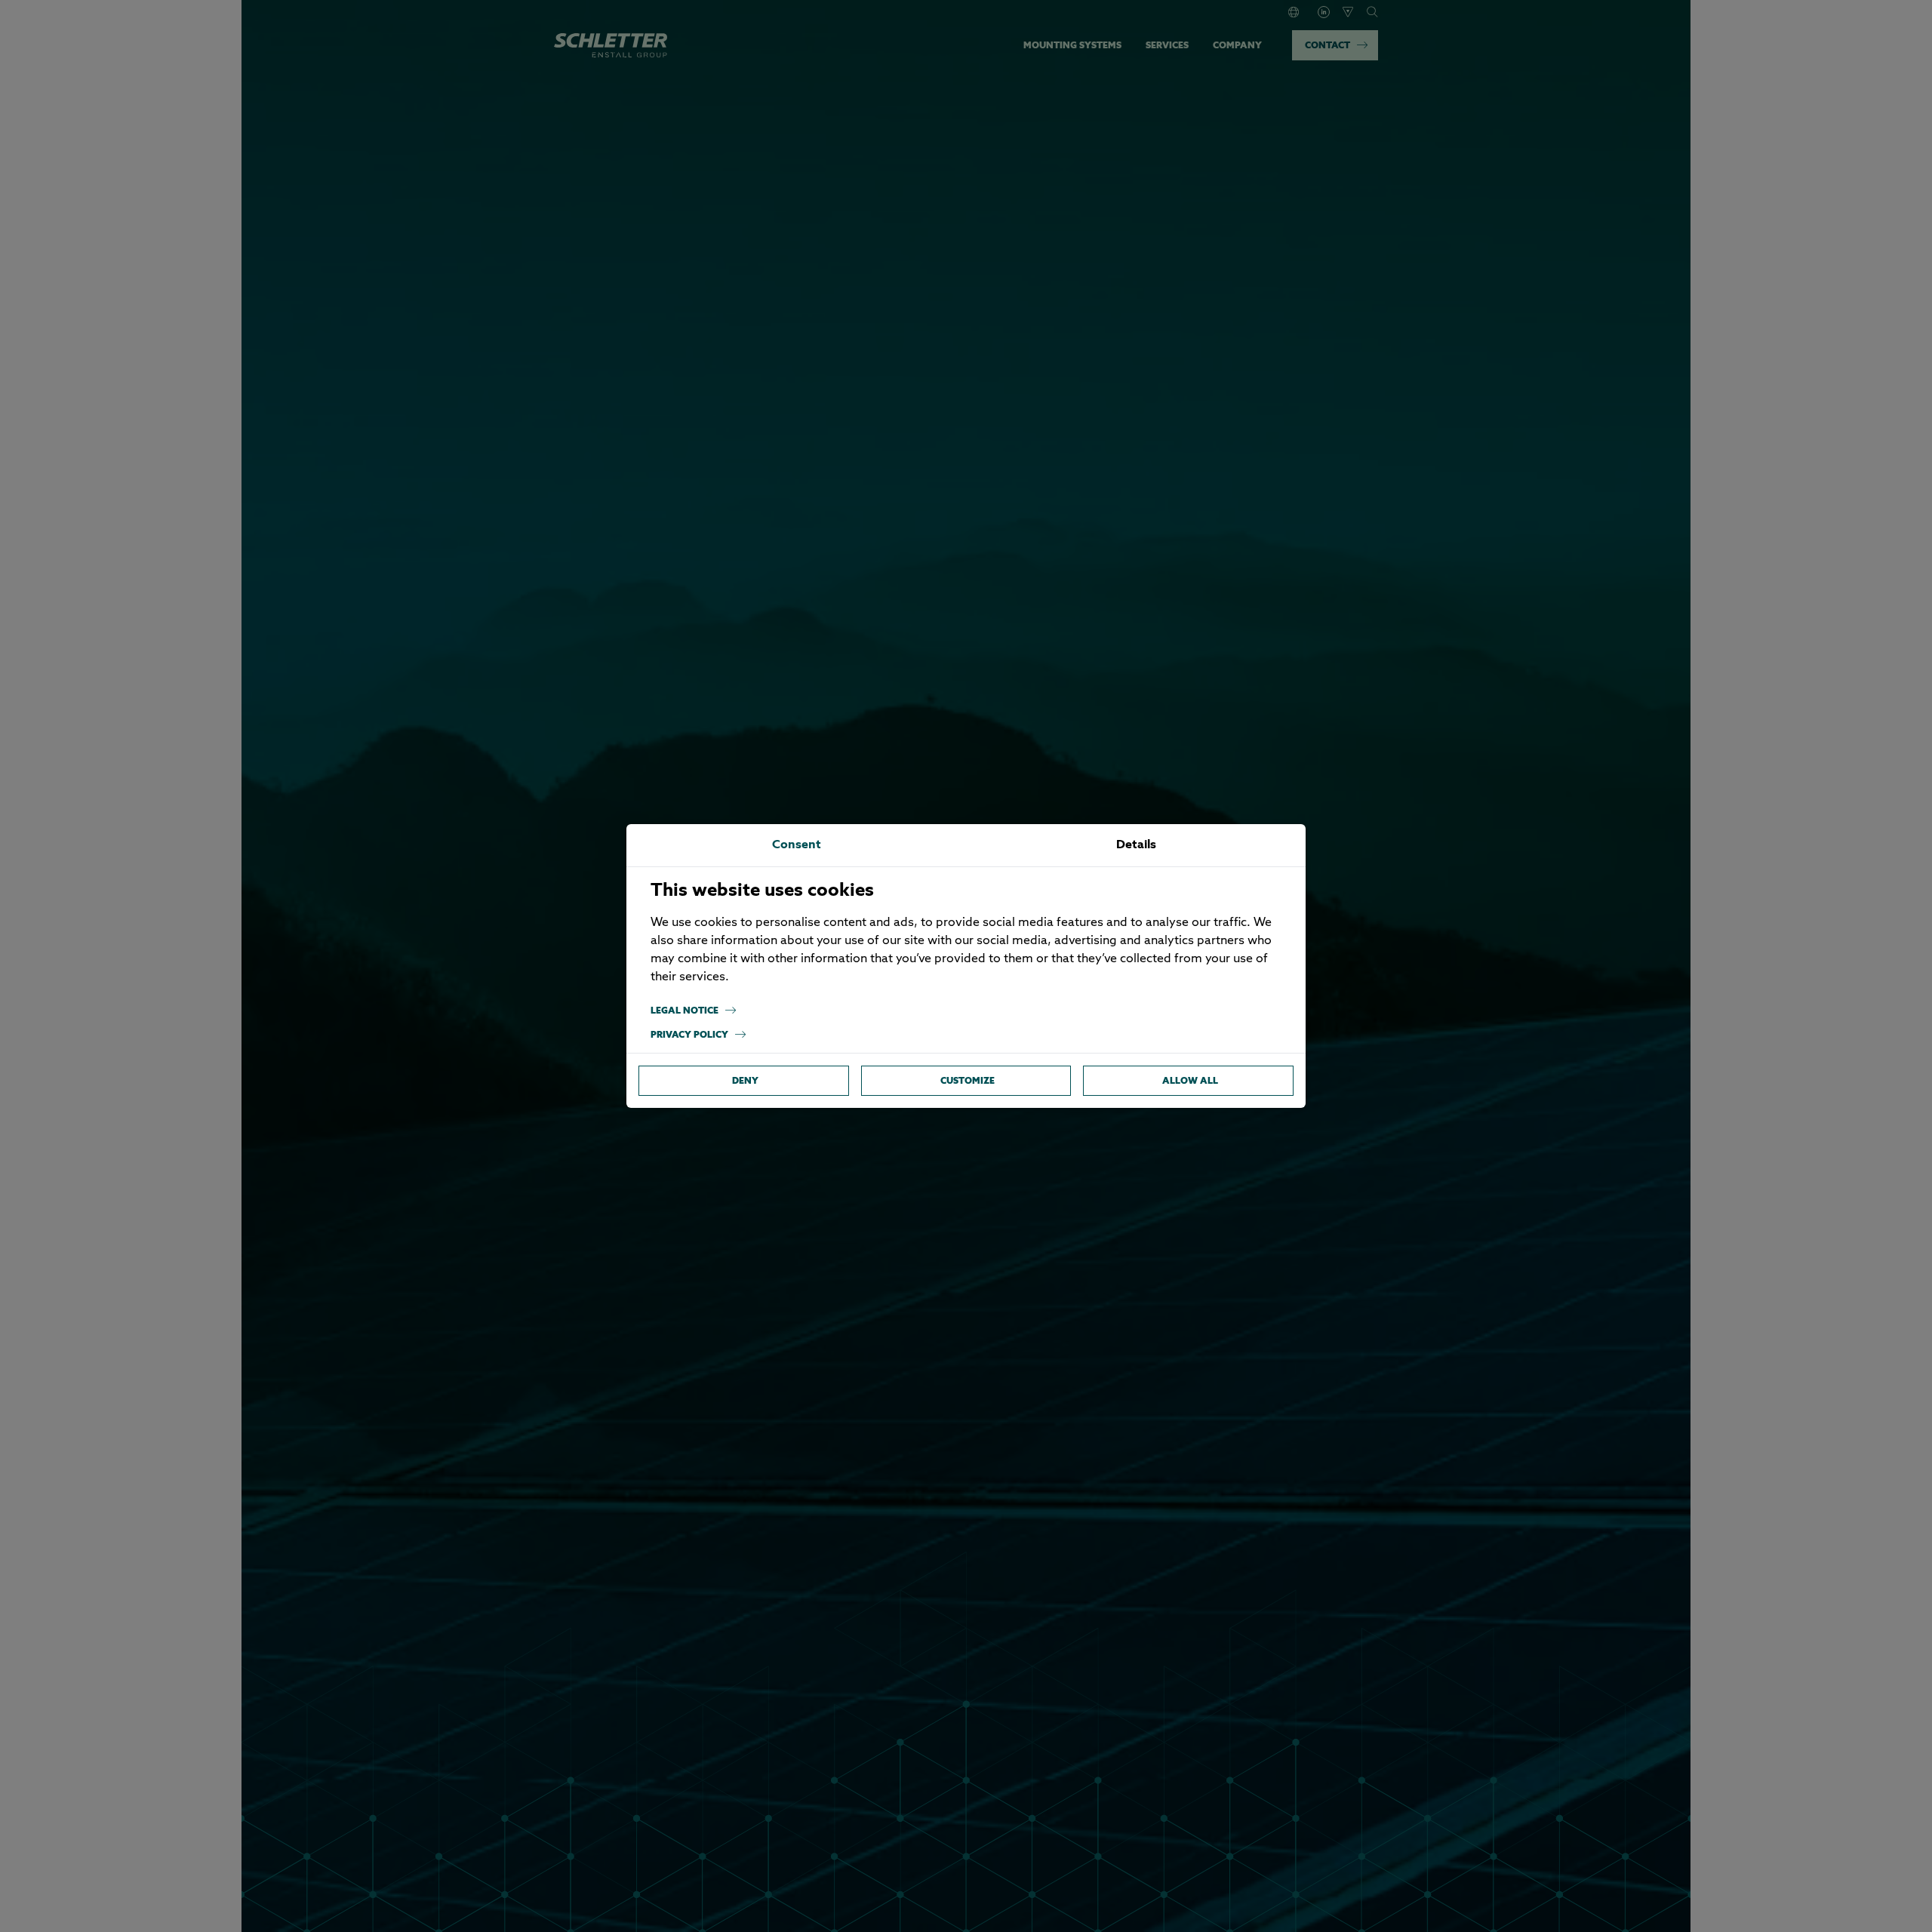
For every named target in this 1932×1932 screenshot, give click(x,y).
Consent (797, 845)
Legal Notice (685, 1010)
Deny (745, 1080)
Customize (968, 1080)
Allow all (1190, 1080)
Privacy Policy (689, 1034)
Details (1136, 845)
